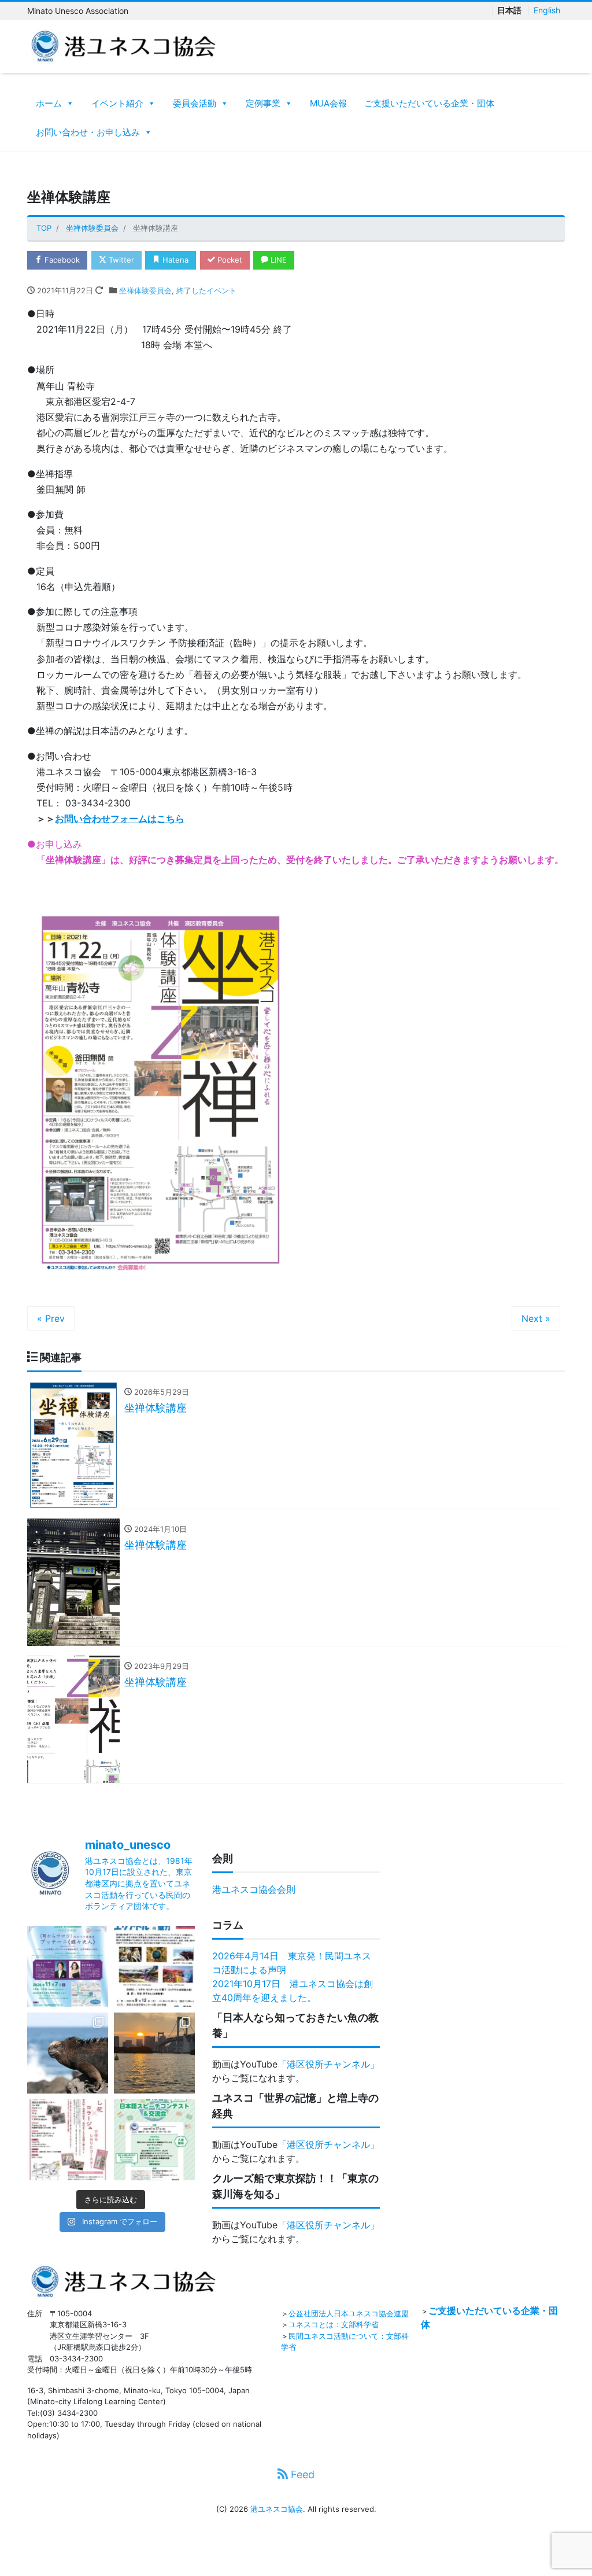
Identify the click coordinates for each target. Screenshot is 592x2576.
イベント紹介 (117, 103)
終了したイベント (206, 290)
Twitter (120, 260)
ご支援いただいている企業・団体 (429, 103)
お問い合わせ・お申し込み (88, 132)
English (547, 10)
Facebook (61, 260)
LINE (277, 260)
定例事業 (263, 103)
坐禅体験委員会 (145, 290)
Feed (301, 2474)
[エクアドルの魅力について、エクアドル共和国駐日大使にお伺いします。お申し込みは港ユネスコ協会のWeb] (154, 1966)
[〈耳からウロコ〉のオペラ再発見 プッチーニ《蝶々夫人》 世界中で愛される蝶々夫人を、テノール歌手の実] (68, 1966)
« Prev (51, 1318)
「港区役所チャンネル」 (328, 2064)
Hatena (174, 260)
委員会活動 (195, 103)
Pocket (229, 260)
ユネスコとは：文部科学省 (334, 2324)
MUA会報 (328, 103)
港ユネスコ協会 (277, 2509)
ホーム (49, 103)
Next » (536, 1318)
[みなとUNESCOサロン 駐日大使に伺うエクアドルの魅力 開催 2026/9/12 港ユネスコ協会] (68, 2053)
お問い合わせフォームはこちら (120, 819)
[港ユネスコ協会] (123, 45)
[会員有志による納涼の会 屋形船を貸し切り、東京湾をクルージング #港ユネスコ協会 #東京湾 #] (154, 2053)
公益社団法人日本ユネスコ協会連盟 (349, 2313)
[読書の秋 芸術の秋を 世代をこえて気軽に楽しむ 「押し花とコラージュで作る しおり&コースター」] (68, 2140)
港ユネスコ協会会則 (254, 1889)
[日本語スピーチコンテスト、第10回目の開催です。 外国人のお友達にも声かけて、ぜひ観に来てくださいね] (154, 2140)
